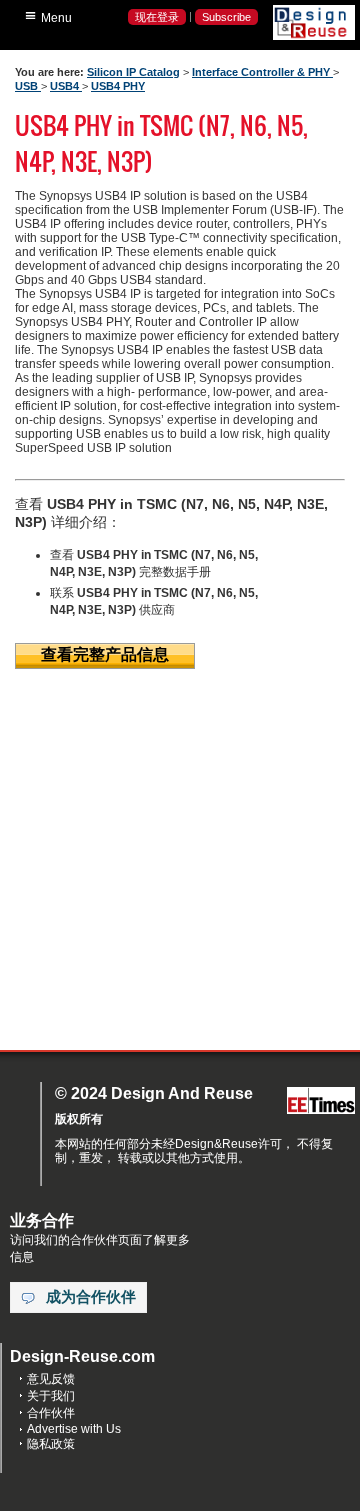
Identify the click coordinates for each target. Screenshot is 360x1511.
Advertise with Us (74, 1429)
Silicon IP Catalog (133, 72)
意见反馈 (51, 1379)
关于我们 (51, 1396)
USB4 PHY (118, 86)
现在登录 (157, 17)
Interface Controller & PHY (262, 72)
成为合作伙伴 (91, 1297)
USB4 (66, 86)
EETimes (321, 1101)
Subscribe (226, 17)
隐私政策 (51, 1444)
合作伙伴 (51, 1413)
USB (28, 86)
